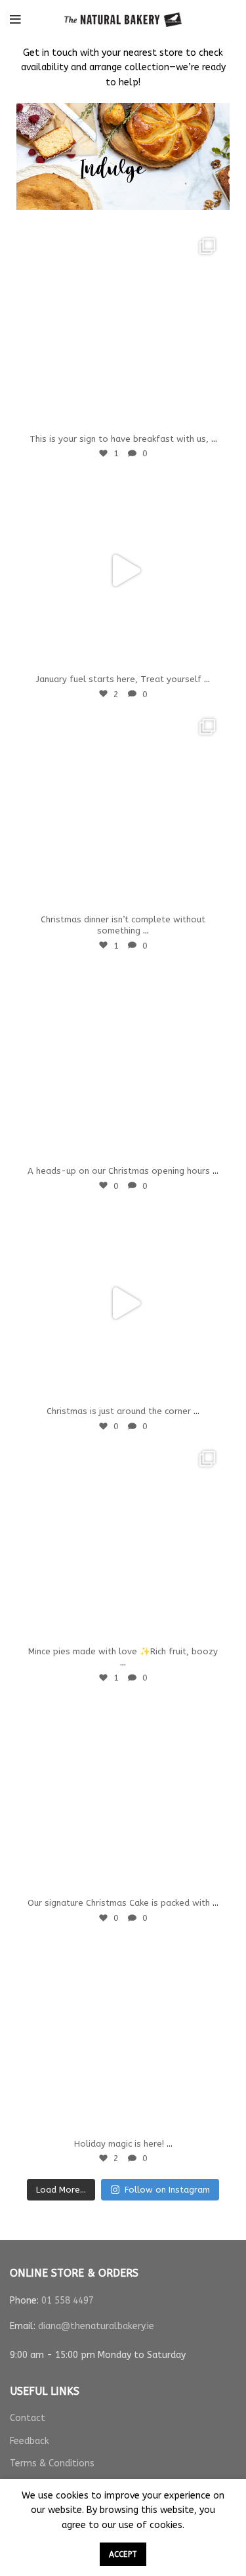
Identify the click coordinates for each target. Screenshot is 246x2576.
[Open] (123, 331)
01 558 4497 (68, 2301)
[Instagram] (207, 414)
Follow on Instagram (167, 2190)
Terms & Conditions (52, 2463)
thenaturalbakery (121, 243)
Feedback (30, 2441)
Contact (28, 2418)
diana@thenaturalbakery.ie (96, 2326)
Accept (123, 2554)
